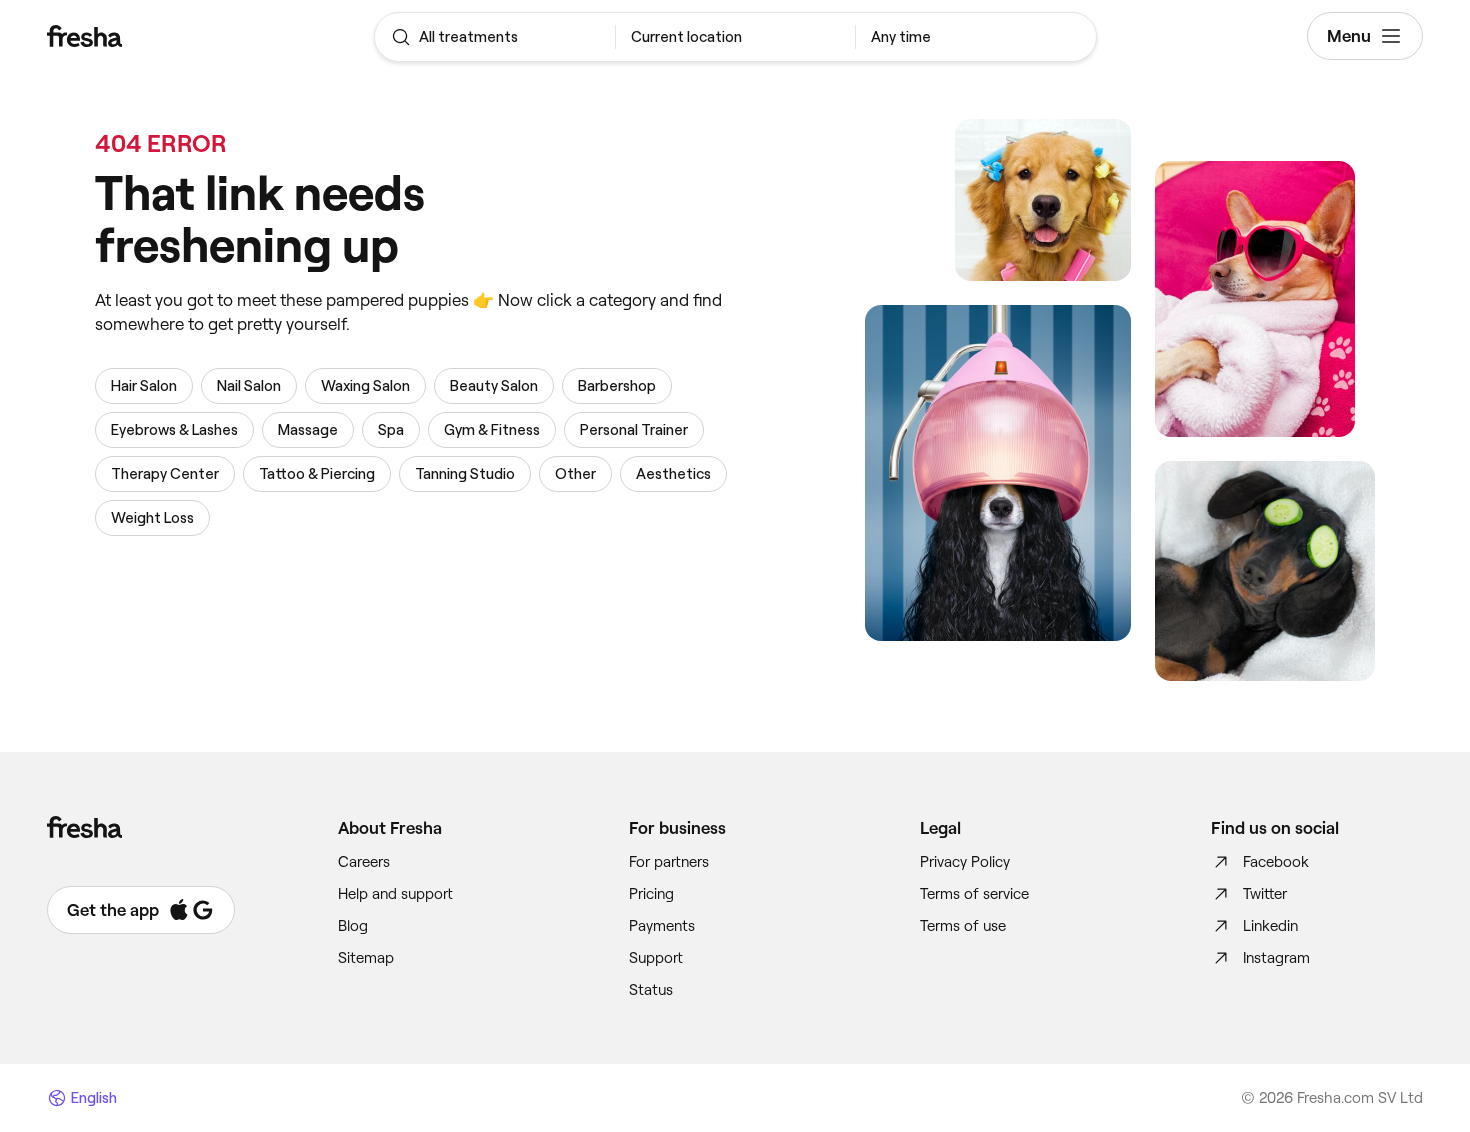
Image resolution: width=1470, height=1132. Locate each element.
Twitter (1265, 894)
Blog (353, 926)
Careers (364, 862)
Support (656, 958)
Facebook (1276, 862)
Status (651, 990)
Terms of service (974, 894)
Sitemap (366, 958)
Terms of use (963, 926)
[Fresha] (161, 36)
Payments (662, 926)
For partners (669, 862)
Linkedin (1270, 926)
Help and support (395, 894)
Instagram (1276, 958)
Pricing (651, 894)
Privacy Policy (965, 862)
